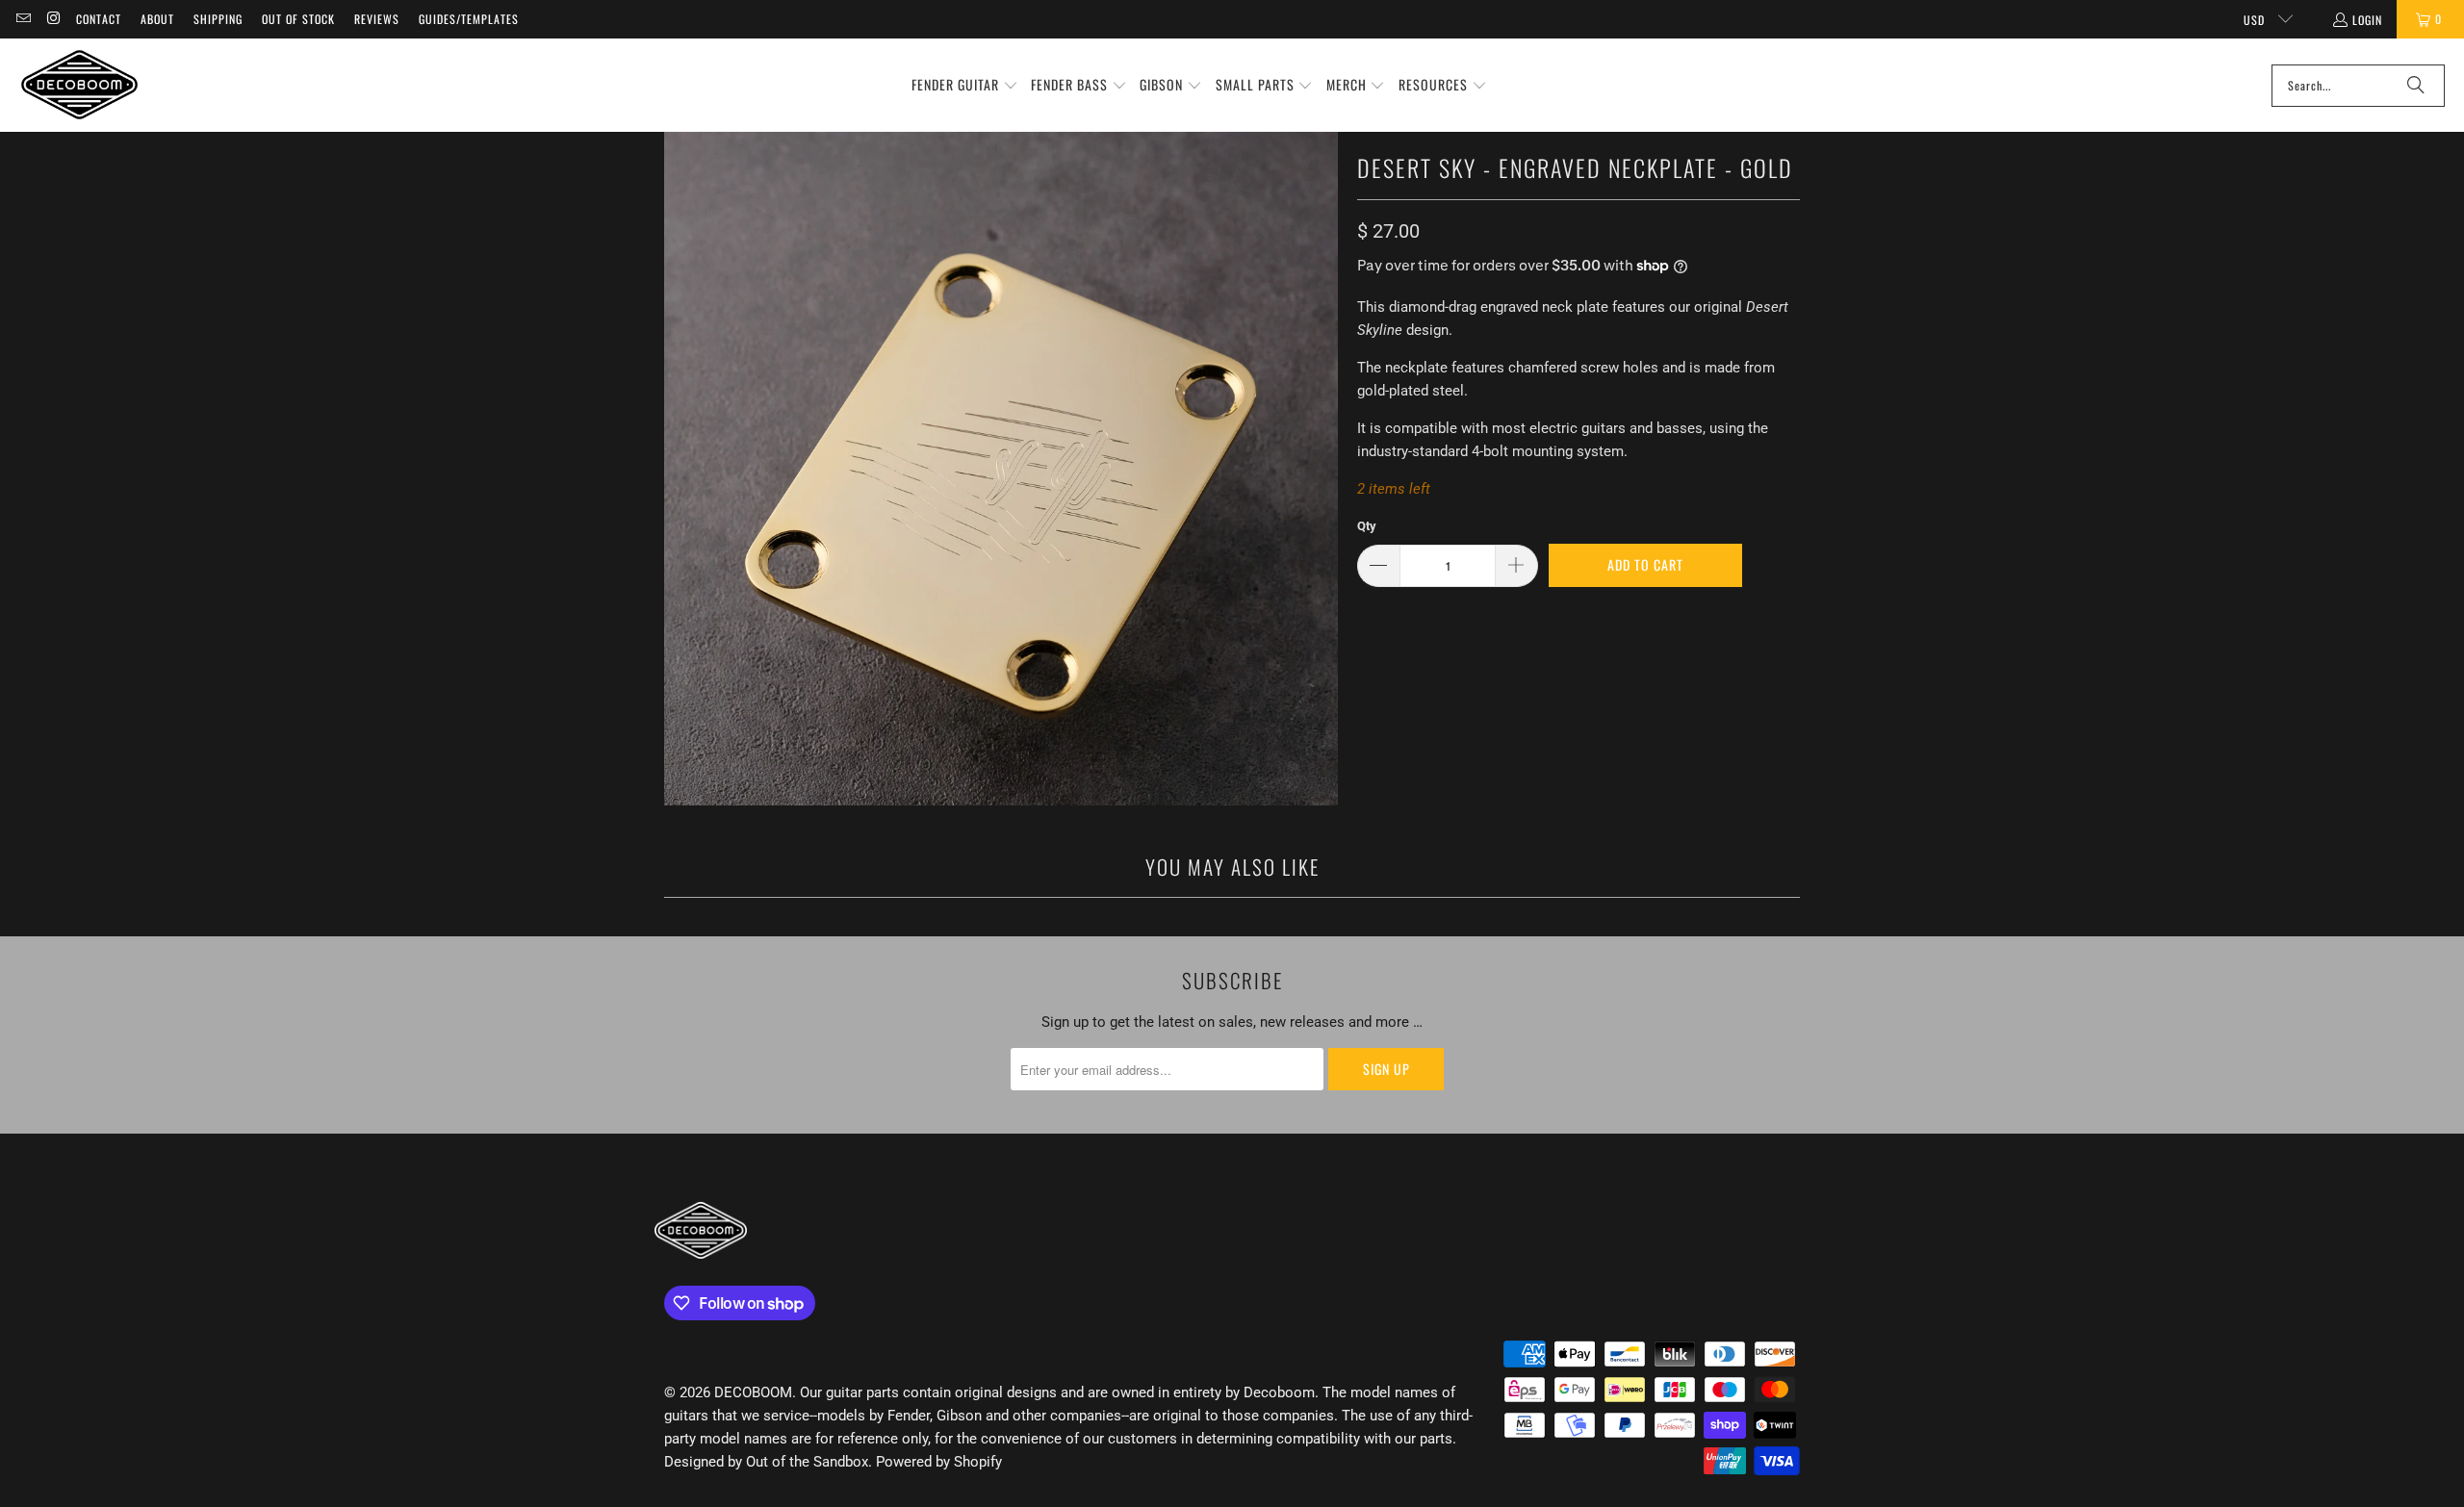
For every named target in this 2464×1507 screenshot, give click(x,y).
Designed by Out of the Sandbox (766, 1462)
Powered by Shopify (939, 1462)
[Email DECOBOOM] (23, 19)
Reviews (377, 19)
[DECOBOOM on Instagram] (52, 19)
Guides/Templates (469, 19)
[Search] (2416, 86)
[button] (965, 86)
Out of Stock (298, 19)
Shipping (218, 19)
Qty (1367, 526)
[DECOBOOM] (79, 85)
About (157, 19)
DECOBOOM (753, 1392)
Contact (99, 19)
